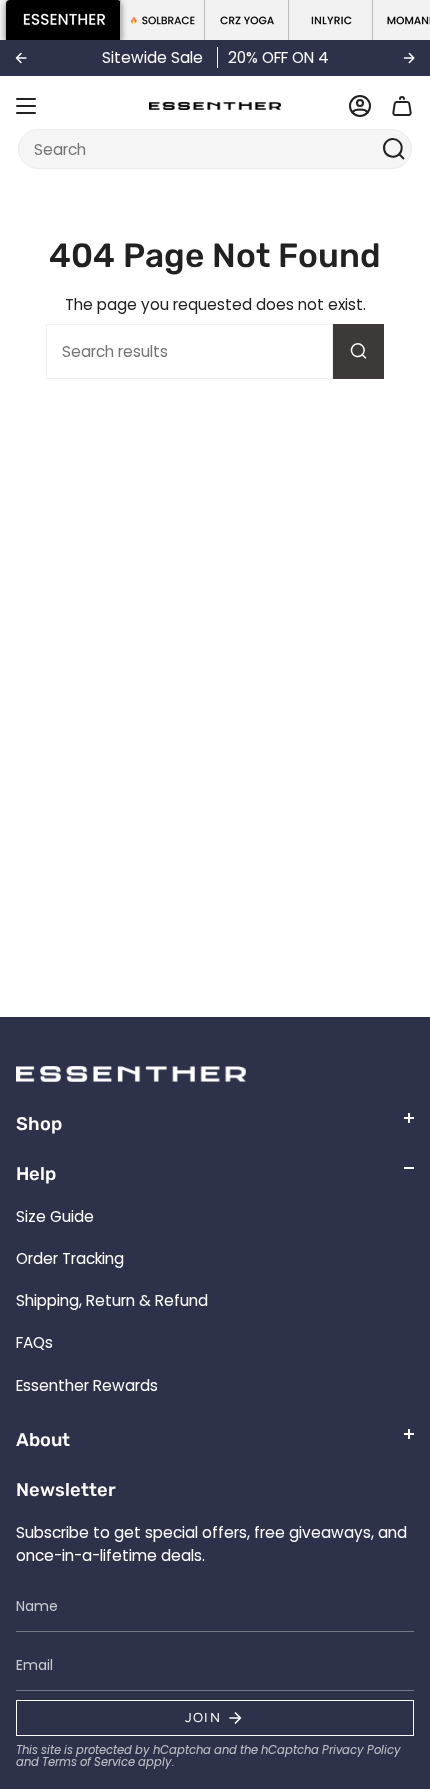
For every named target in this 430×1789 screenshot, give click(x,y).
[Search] (394, 149)
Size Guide (55, 1216)
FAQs (34, 1342)
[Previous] (21, 58)
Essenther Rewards (87, 1385)
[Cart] (402, 106)
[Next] (409, 58)
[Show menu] (26, 106)
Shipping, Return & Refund (112, 1300)
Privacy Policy (361, 1750)
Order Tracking (70, 1258)
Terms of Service (88, 1762)
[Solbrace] (163, 20)
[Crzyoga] (247, 20)
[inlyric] (331, 20)
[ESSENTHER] (63, 20)
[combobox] (202, 149)
